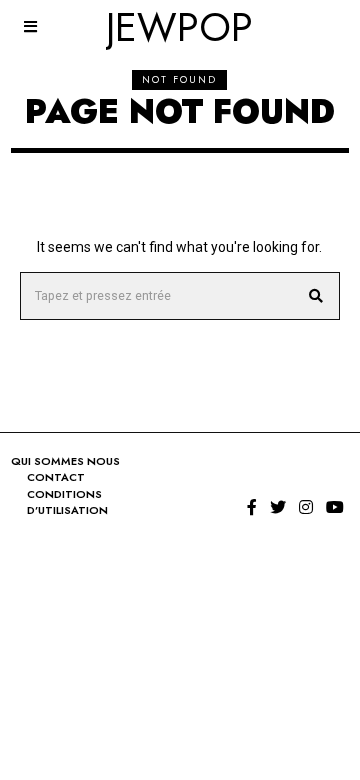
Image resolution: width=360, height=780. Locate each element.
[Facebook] (252, 507)
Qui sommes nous (65, 461)
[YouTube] (335, 507)
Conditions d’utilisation (67, 502)
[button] (316, 296)
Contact (56, 477)
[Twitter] (278, 507)
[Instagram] (306, 507)
